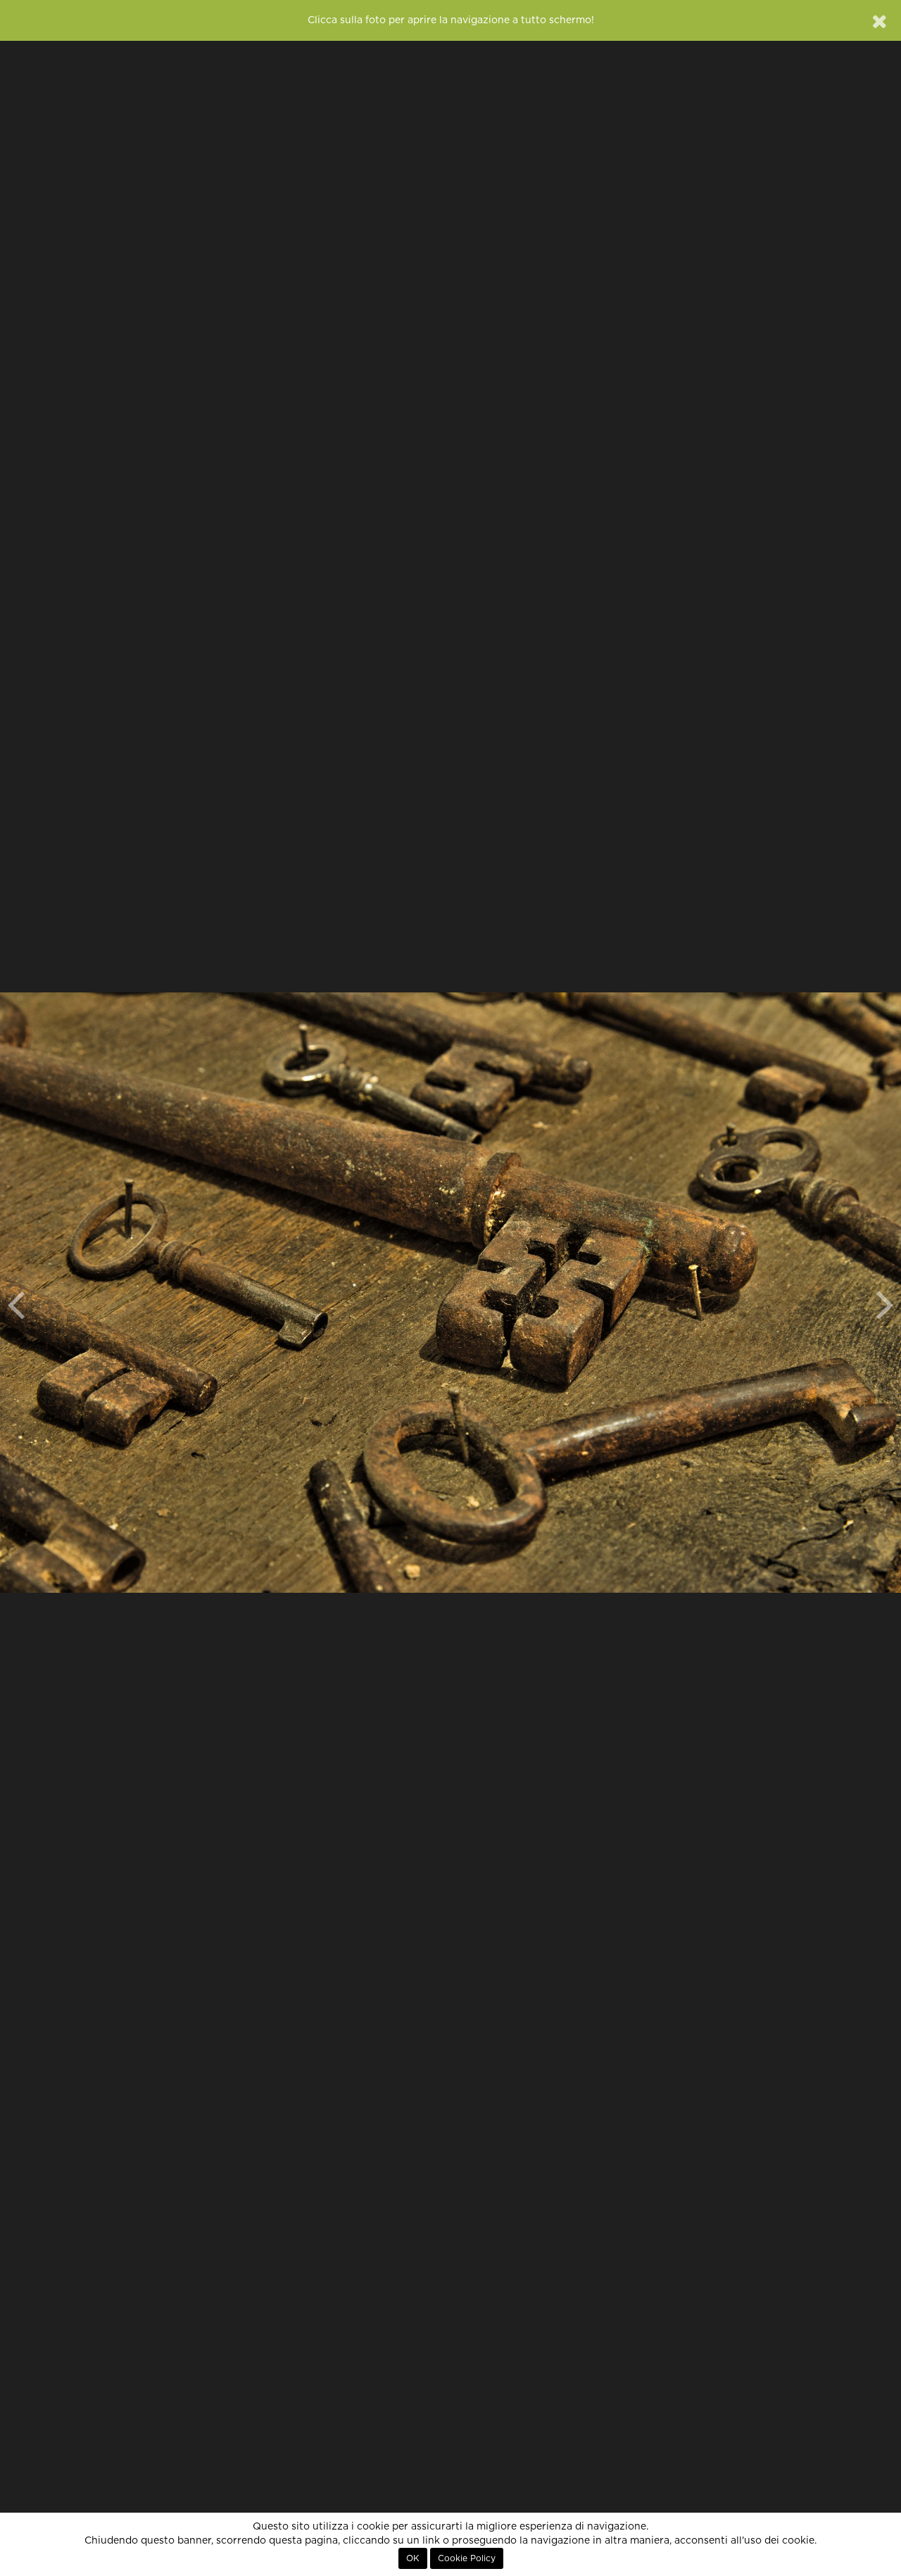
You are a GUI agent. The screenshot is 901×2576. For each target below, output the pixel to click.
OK (413, 2558)
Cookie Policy (467, 2558)
